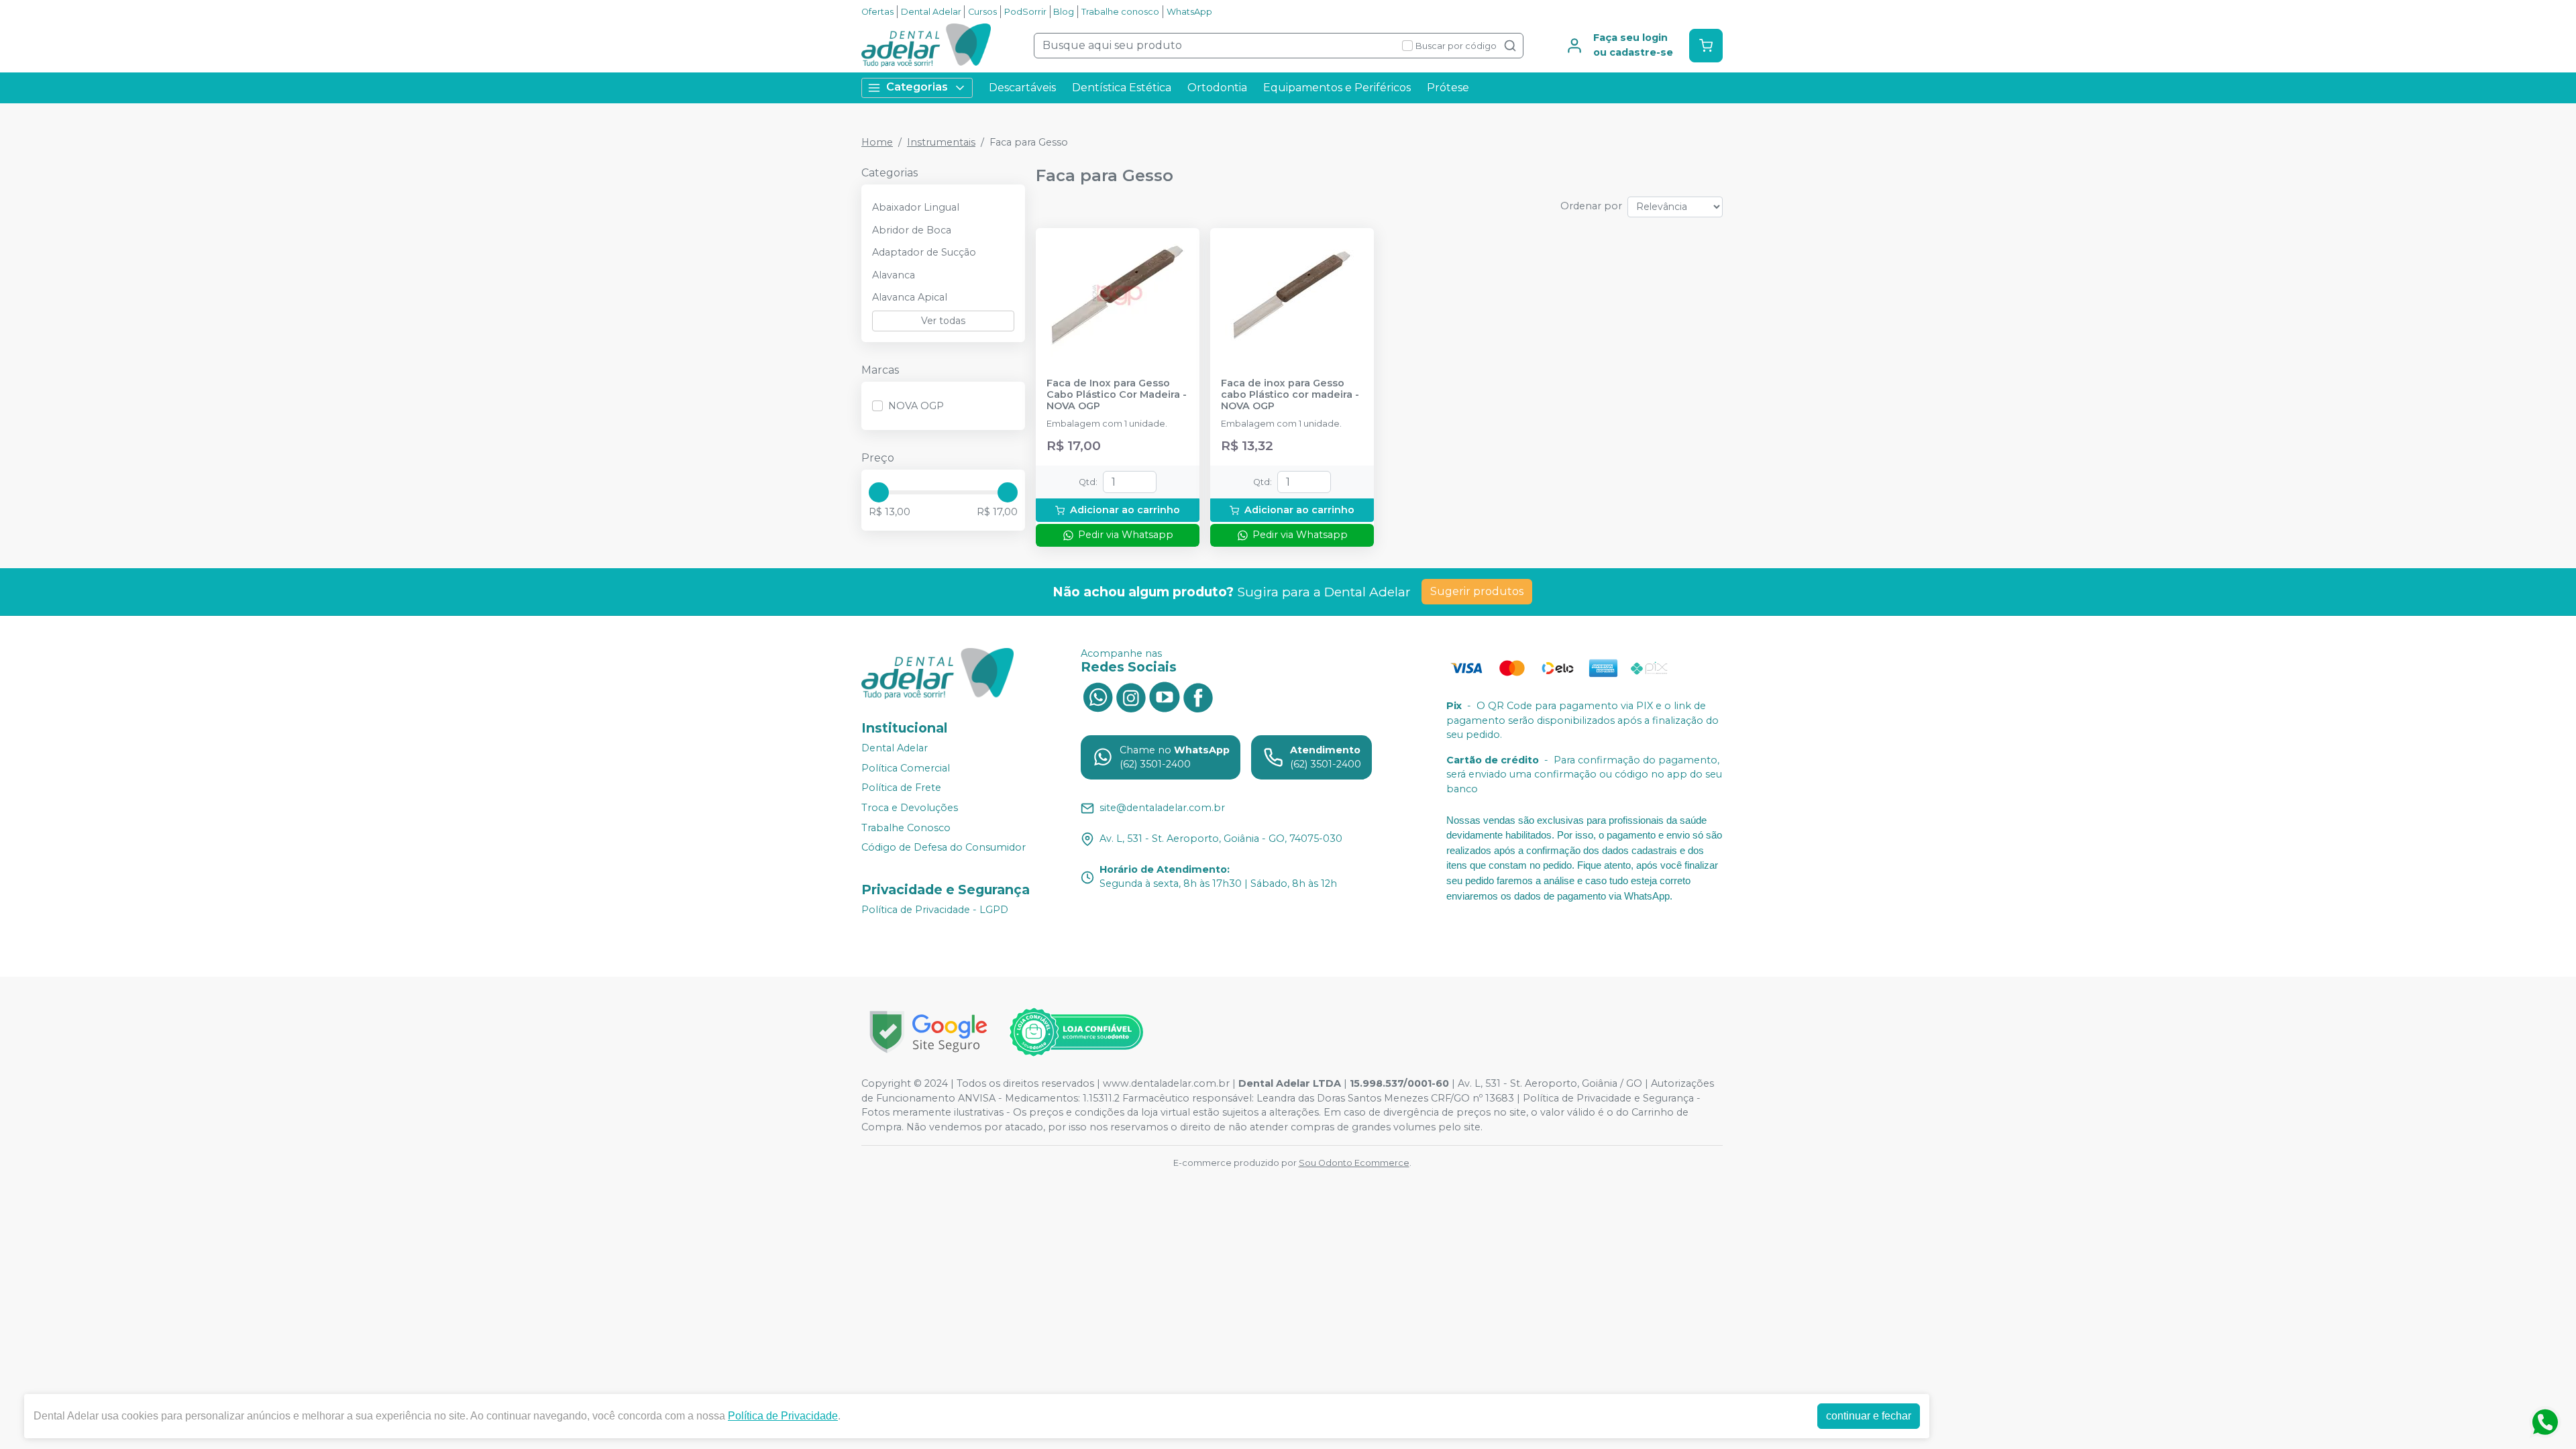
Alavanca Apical (910, 297)
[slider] (879, 492)
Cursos (982, 12)
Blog (1064, 12)
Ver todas (943, 321)
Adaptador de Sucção (924, 252)
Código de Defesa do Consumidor (944, 847)
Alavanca (894, 275)
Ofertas (877, 12)
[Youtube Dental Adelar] (1165, 696)
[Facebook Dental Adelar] (1198, 696)
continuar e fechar (1869, 1416)
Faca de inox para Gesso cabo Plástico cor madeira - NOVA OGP (1290, 395)
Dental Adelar (931, 12)
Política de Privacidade (783, 1416)
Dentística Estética (1122, 88)
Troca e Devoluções (910, 808)
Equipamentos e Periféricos (1337, 88)
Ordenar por (1591, 206)
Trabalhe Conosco (906, 828)
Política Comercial (906, 768)
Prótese (1448, 88)
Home (877, 142)
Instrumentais (941, 142)
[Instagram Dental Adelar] (1131, 696)
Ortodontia (1217, 88)
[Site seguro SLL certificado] (928, 1032)
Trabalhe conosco (1120, 12)
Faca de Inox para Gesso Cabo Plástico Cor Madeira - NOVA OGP (1117, 395)
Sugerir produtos (1477, 591)
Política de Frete (901, 788)
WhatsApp (1189, 12)
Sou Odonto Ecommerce (1354, 1163)
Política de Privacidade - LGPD (935, 910)
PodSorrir (1025, 12)
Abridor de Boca (912, 230)
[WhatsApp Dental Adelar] (1097, 696)
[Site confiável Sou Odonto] (1076, 1032)
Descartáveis (1022, 88)
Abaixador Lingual (916, 207)
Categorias (917, 87)
